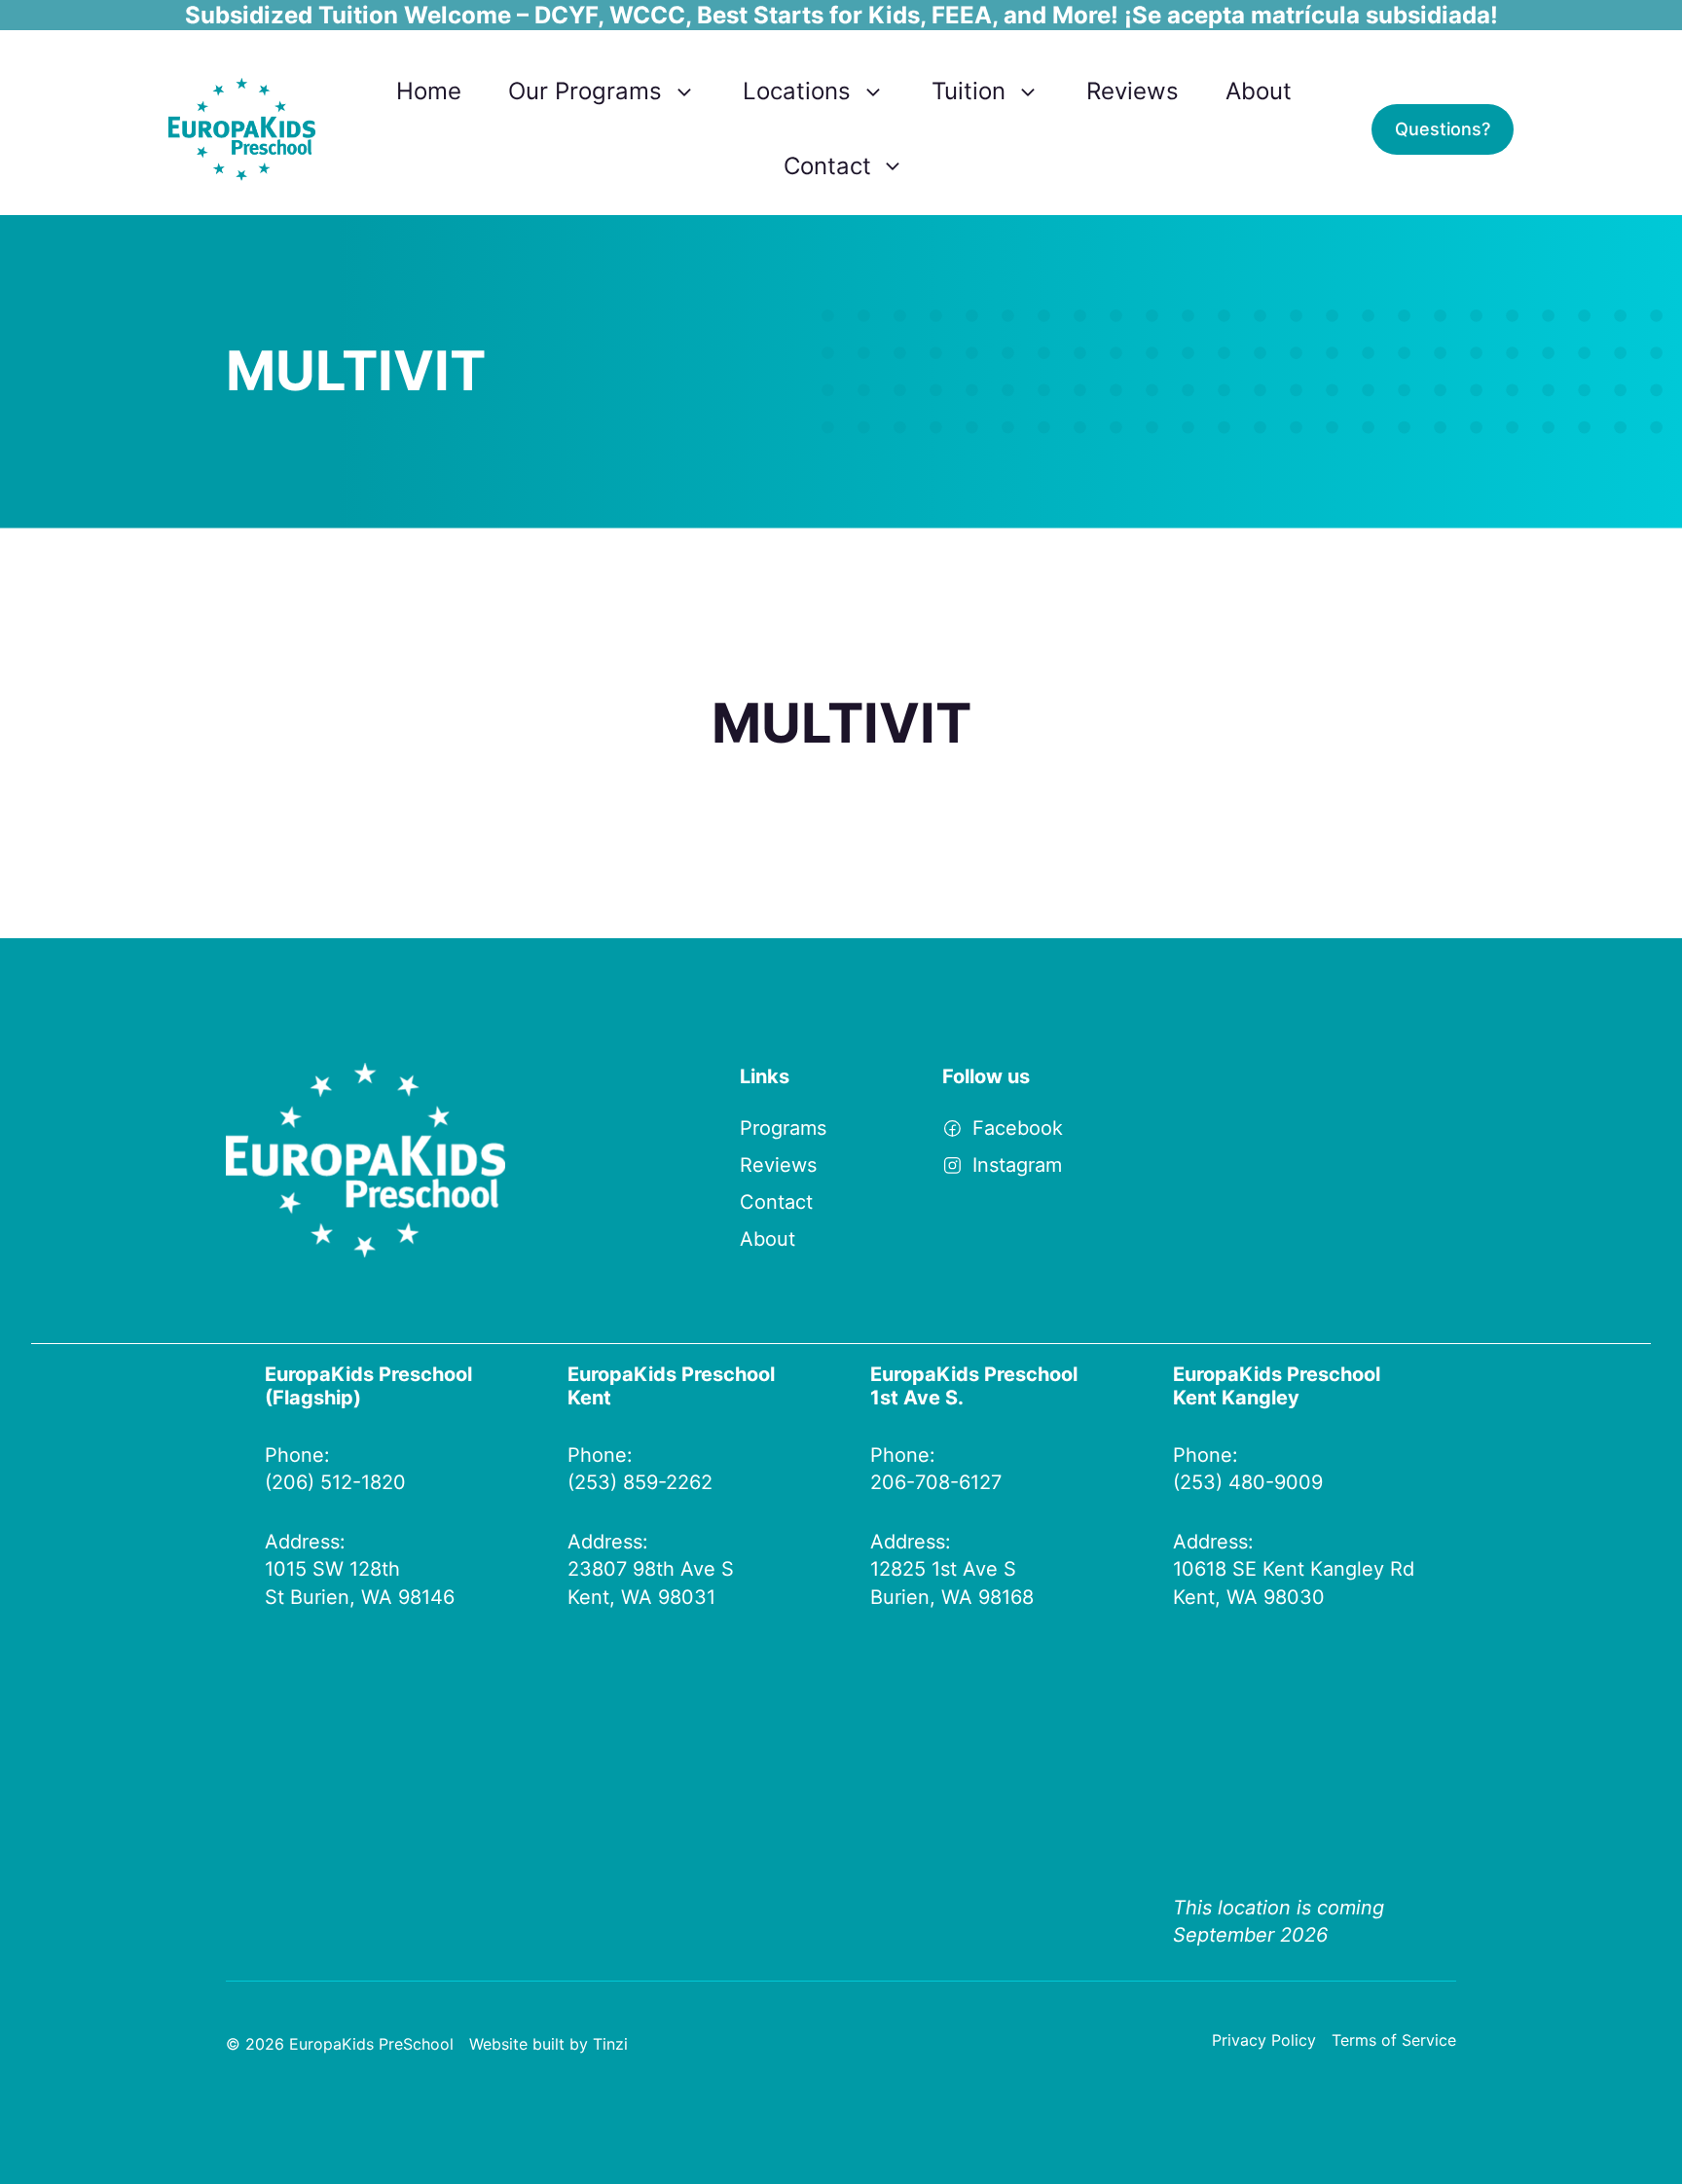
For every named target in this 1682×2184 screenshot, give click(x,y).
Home (429, 91)
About (1259, 91)
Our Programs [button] (585, 91)
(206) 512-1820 (335, 1482)
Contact (776, 1202)
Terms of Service (1394, 2040)
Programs (783, 1128)
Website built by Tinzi (548, 2044)
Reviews (1133, 91)
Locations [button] (797, 91)
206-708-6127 (936, 1482)
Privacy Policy (1264, 2040)
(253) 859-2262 (640, 1482)
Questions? (1443, 129)
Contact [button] (827, 166)
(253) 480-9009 (1248, 1482)
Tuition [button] (969, 91)
